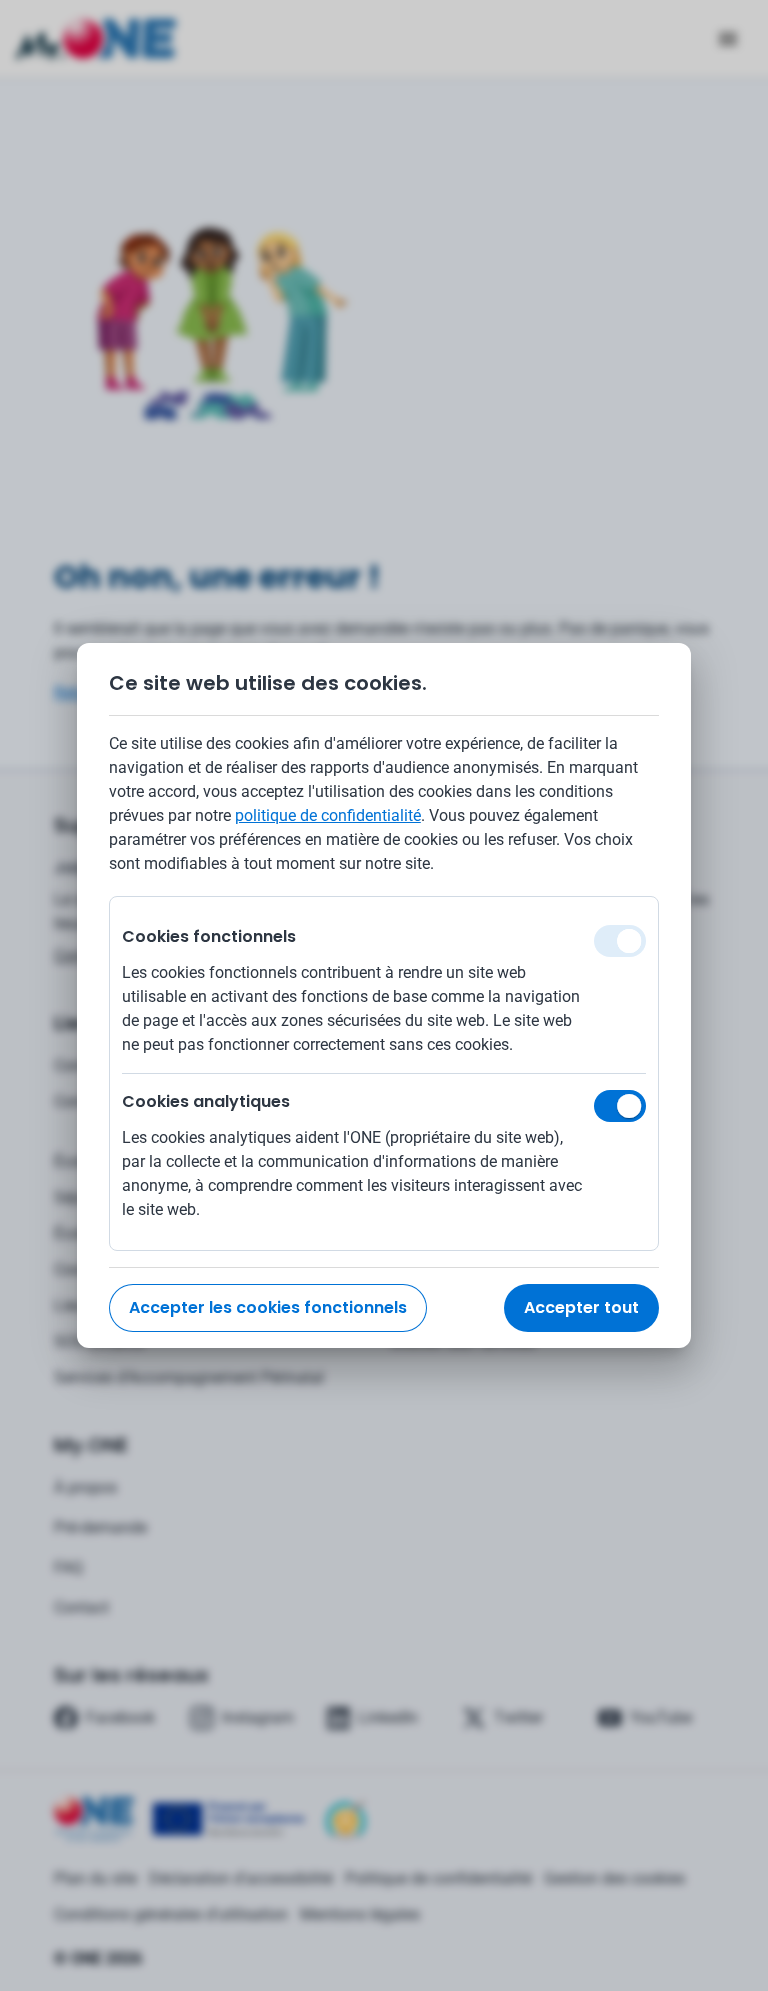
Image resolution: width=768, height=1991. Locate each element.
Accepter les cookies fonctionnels (268, 1307)
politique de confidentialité (328, 815)
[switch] (620, 1106)
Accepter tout (581, 1307)
